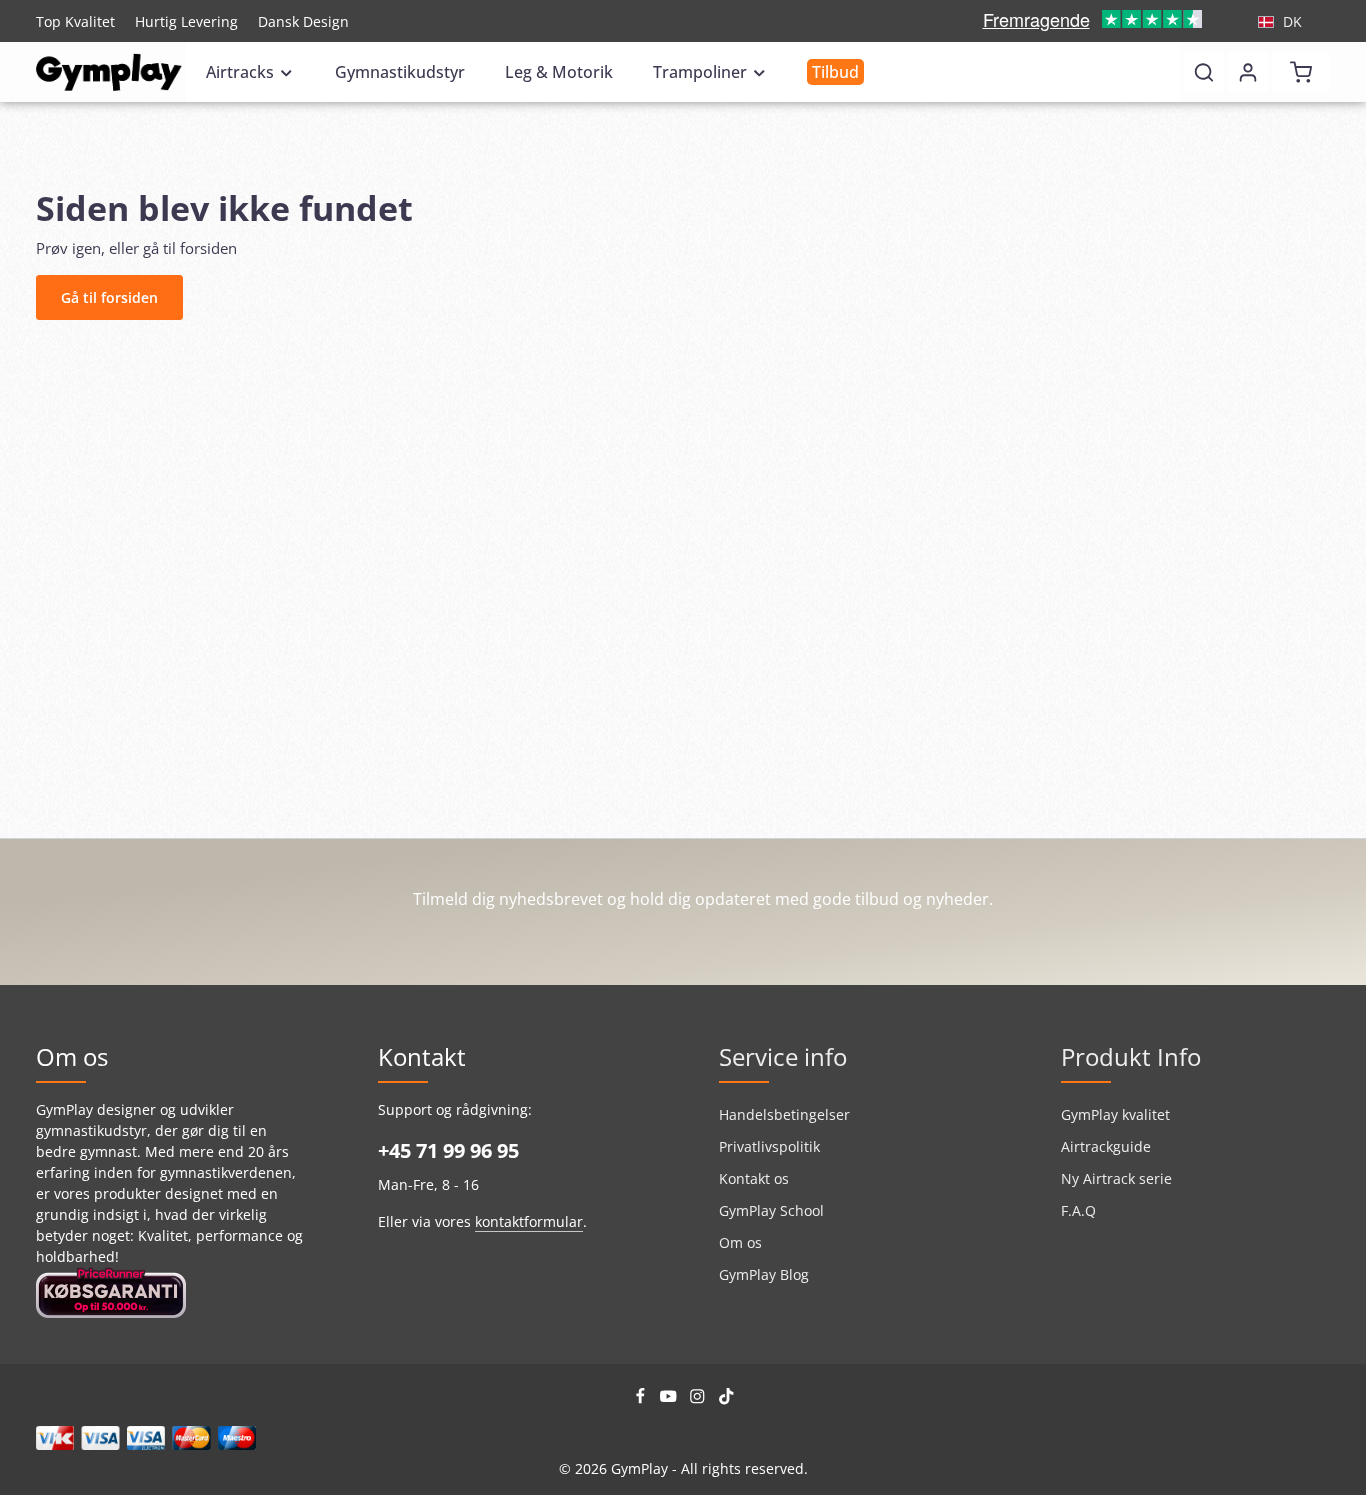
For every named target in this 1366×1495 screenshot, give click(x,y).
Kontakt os (754, 1178)
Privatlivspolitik (769, 1146)
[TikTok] (726, 1399)
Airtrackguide (1106, 1146)
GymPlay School (771, 1210)
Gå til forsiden (109, 297)
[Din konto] (1248, 72)
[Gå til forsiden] (109, 72)
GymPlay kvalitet (1115, 1114)
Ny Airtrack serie (1116, 1178)
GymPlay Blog (764, 1274)
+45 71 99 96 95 (448, 1150)
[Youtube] (670, 1399)
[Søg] (1204, 72)
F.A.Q (1078, 1210)
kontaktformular (529, 1221)
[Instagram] (699, 1399)
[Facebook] (642, 1399)
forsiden (208, 248)
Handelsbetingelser (784, 1114)
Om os (740, 1242)
